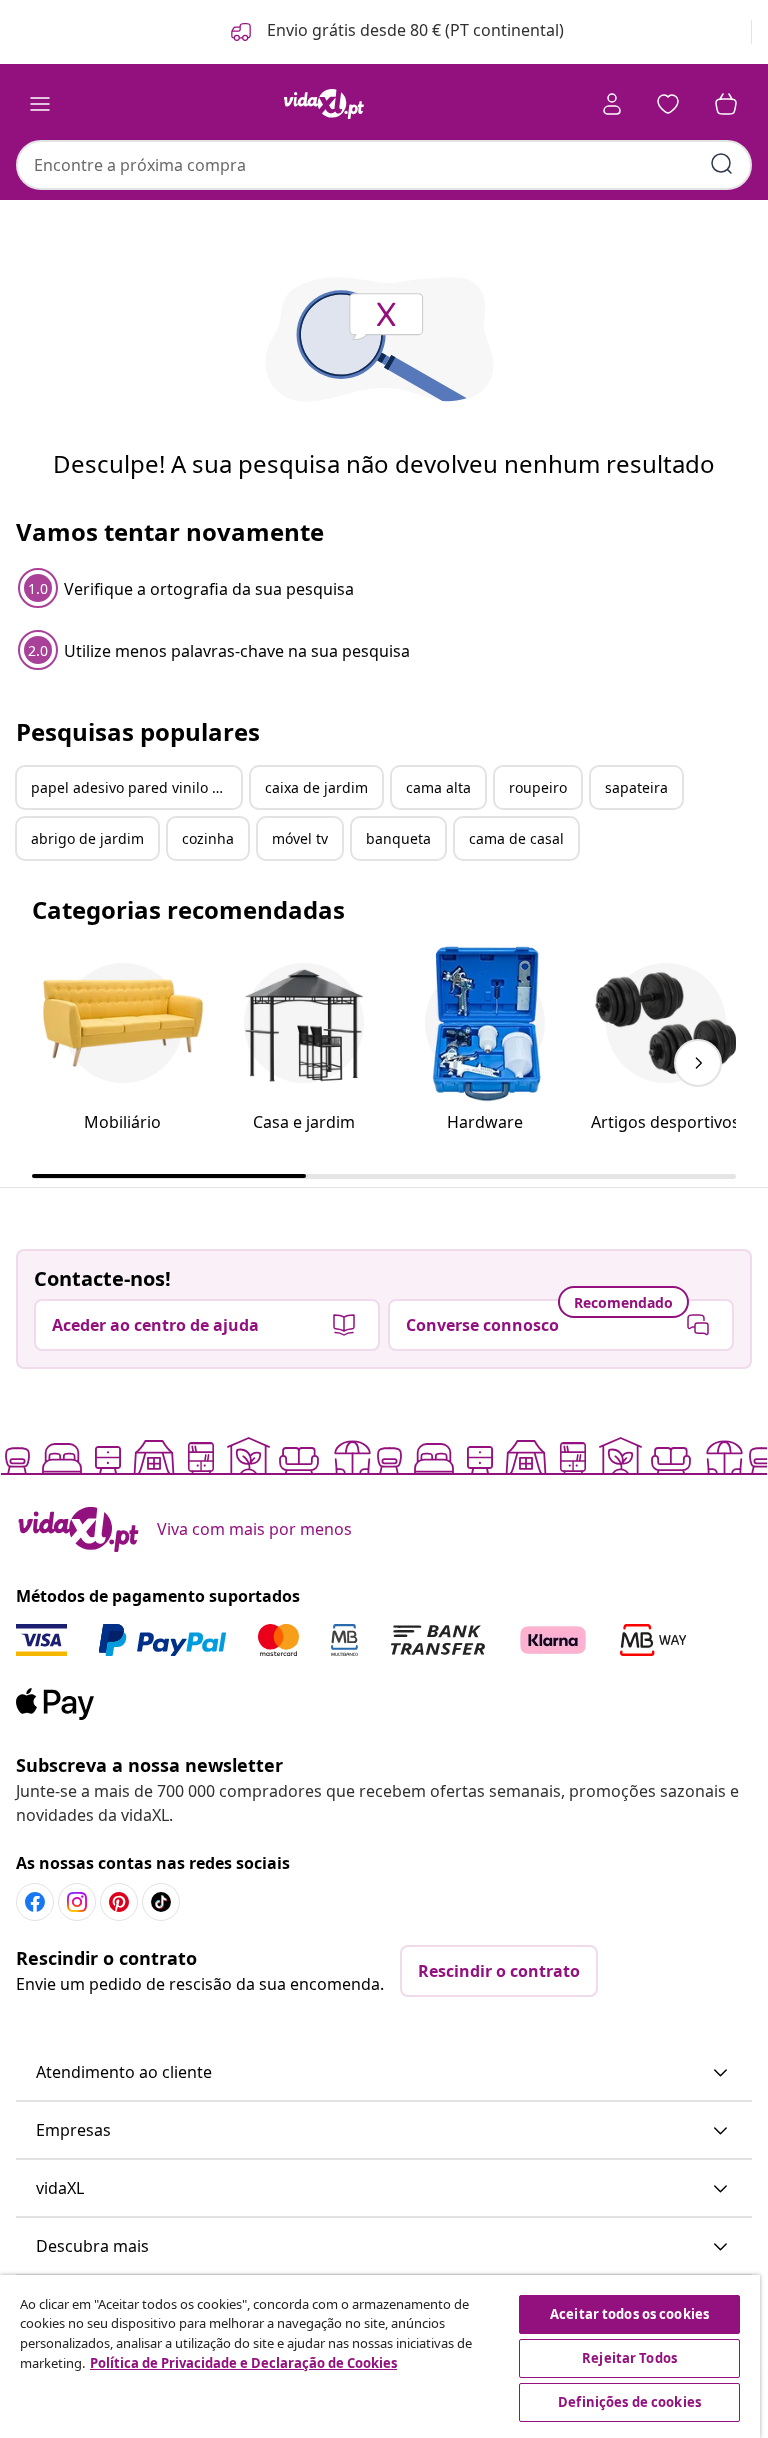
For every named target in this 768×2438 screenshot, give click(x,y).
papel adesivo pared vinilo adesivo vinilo (136, 787)
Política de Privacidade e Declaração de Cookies (243, 2363)
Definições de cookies (629, 2402)
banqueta (398, 838)
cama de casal (516, 838)
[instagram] (77, 1902)
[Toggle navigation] (40, 104)
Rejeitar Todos (629, 2358)
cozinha (208, 838)
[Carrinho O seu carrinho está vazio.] (726, 104)
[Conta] (612, 104)
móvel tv (300, 838)
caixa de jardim (316, 787)
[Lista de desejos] (668, 104)
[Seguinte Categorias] (698, 1063)
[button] (395, 32)
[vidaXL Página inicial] (324, 104)
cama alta (438, 787)
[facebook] (35, 1902)
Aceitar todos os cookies (629, 2314)
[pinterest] (119, 1902)
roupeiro (538, 787)
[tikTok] (161, 1902)
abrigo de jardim (87, 838)
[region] (380, 2356)
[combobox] (384, 165)
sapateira (636, 787)
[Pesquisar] (722, 164)
